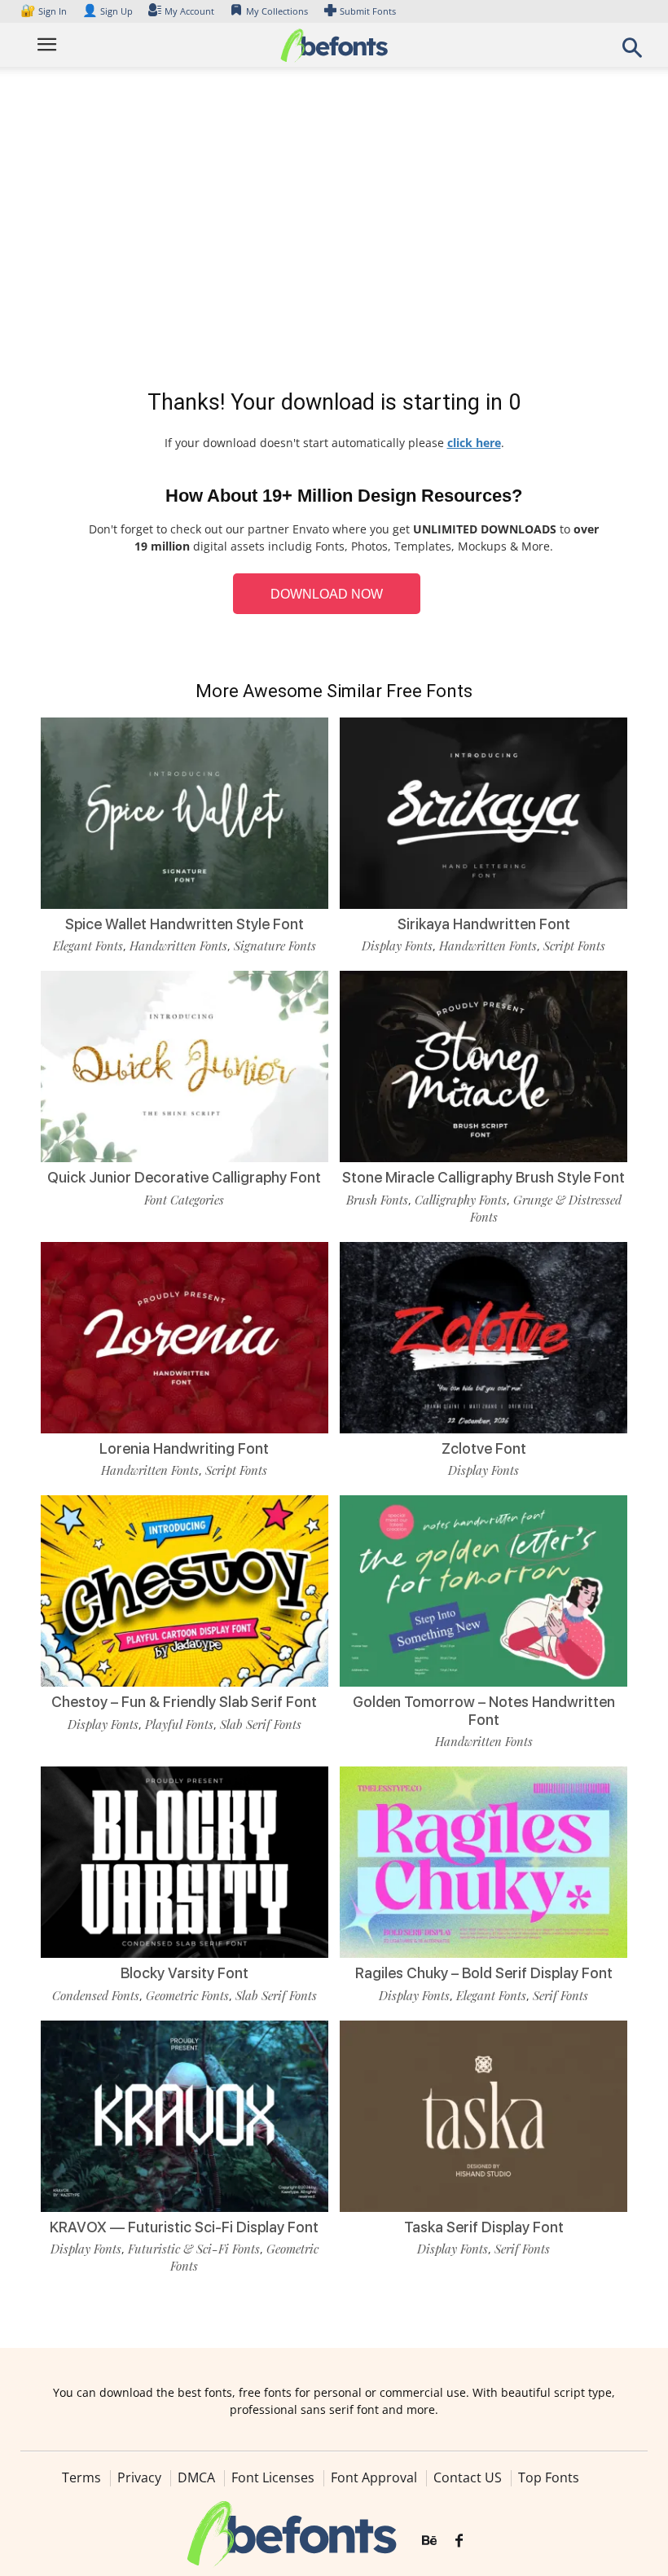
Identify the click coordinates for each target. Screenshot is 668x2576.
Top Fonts (549, 2477)
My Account (189, 11)
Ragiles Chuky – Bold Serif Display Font (484, 1973)
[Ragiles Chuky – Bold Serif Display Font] (483, 1861)
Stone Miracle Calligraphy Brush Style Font (483, 1177)
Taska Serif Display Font (484, 2227)
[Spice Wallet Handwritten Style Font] (185, 812)
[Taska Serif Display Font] (483, 2115)
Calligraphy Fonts (461, 1200)
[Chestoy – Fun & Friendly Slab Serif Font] (185, 1590)
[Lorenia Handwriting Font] (185, 1336)
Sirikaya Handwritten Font (484, 924)
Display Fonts (397, 946)
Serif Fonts (560, 1995)
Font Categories (184, 1200)
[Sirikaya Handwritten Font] (483, 812)
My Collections (277, 11)
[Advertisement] (334, 231)
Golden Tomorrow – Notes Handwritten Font (484, 1711)
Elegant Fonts (88, 946)
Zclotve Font (484, 1448)
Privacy (139, 2477)
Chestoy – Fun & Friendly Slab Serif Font (184, 1702)
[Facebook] (459, 2541)
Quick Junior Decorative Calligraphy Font (184, 1177)
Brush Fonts (377, 1200)
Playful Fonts (179, 1724)
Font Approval (374, 2477)
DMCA (196, 2477)
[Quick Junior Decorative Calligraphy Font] (185, 1066)
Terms (81, 2477)
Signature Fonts (275, 946)
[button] (632, 53)
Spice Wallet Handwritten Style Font (185, 924)
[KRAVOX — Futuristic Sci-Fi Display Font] (185, 2115)
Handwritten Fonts (178, 946)
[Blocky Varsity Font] (185, 1861)
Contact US (468, 2477)
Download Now (327, 594)
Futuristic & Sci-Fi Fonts (194, 2249)
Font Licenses (273, 2477)
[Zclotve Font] (483, 1336)
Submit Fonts (368, 11)
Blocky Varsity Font (185, 1973)
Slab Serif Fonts (261, 1724)
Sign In (45, 11)
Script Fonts (574, 946)
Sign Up (108, 11)
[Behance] (429, 2541)
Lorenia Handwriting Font (184, 1448)
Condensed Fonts (96, 1995)
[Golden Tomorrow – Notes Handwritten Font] (483, 1590)
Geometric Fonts (187, 1995)
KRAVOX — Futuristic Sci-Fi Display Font (184, 2227)
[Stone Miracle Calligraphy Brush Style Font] (483, 1066)
